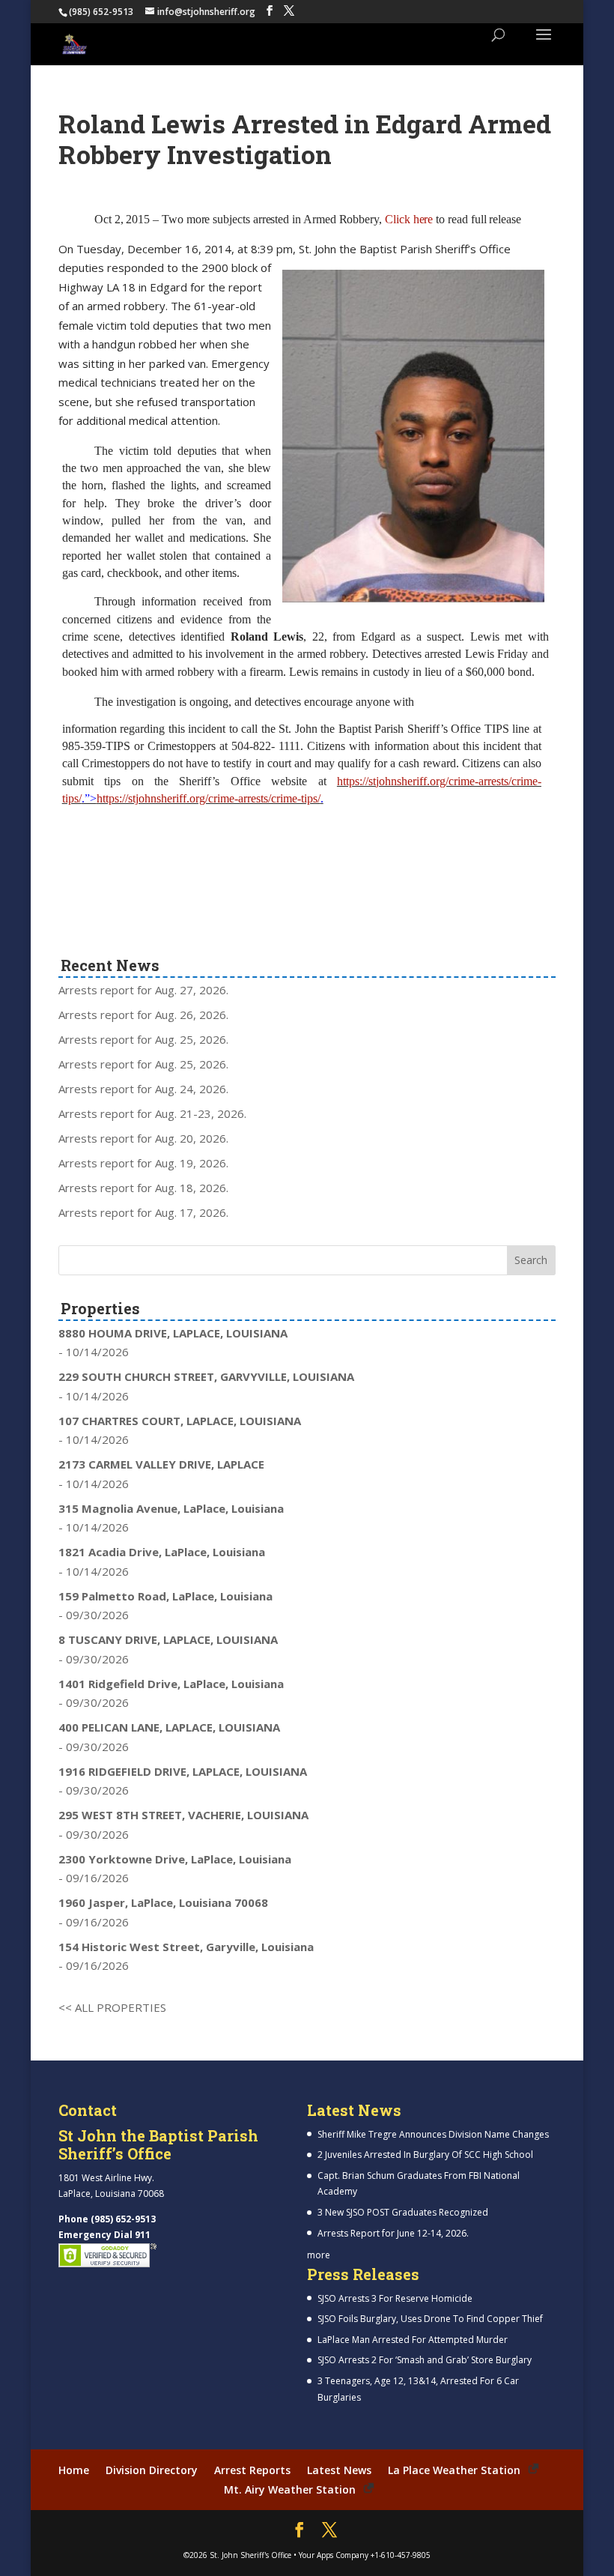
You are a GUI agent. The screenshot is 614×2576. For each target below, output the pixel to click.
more (319, 2255)
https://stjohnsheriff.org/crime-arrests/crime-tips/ (209, 798)
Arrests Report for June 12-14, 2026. (393, 2233)
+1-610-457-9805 (401, 2555)
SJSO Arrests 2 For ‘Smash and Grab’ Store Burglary (425, 2360)
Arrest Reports (252, 2470)
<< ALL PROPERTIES (112, 2007)
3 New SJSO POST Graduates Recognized (403, 2212)
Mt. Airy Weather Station (290, 2489)
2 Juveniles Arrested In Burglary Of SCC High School (425, 2155)
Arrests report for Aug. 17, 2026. (143, 1212)
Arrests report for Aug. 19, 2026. (143, 1163)
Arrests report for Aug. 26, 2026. (143, 1015)
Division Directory (152, 2470)
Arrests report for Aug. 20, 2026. (143, 1138)
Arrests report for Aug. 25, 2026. (143, 1039)
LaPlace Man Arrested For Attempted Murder (413, 2340)
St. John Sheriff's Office (250, 2555)
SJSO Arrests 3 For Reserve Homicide (395, 2298)
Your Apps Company (334, 2555)
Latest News (339, 2470)
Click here (410, 219)
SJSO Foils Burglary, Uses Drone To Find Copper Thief (430, 2319)
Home (74, 2470)
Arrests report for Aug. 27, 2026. (143, 990)
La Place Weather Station (454, 2470)
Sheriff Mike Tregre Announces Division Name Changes (433, 2134)
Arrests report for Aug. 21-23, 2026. (152, 1113)
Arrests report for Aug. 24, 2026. (143, 1089)
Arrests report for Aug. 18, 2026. (143, 1188)
